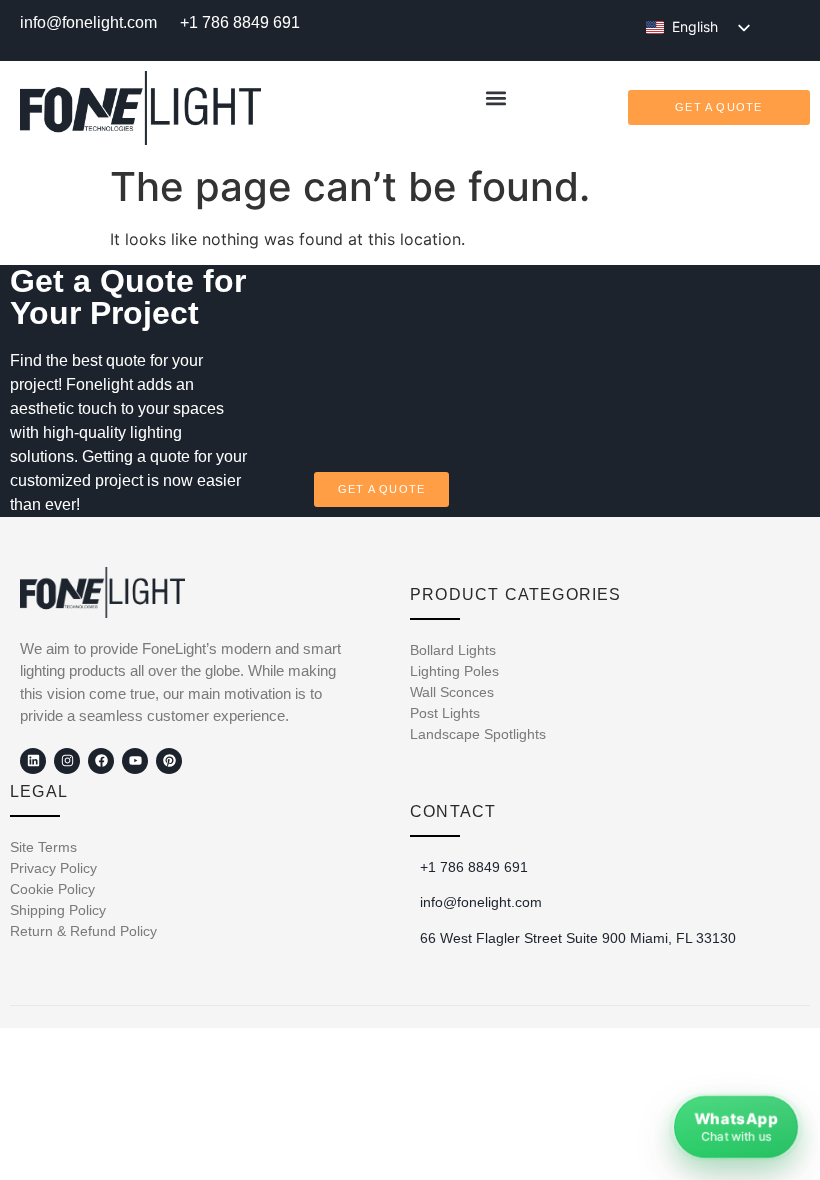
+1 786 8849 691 (240, 22)
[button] (496, 97)
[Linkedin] (33, 761)
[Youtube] (135, 761)
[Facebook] (101, 761)
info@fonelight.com (88, 22)
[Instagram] (67, 761)
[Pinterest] (169, 761)
